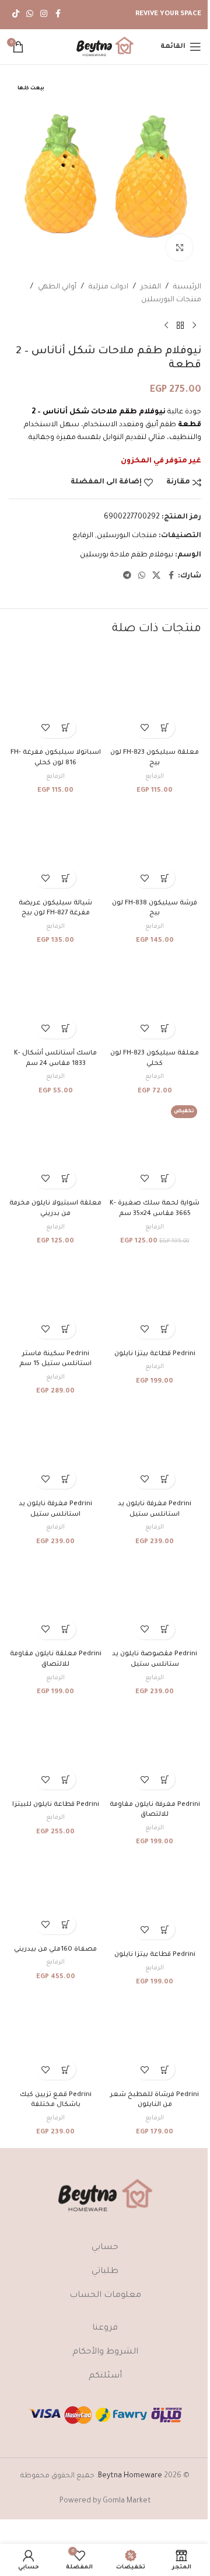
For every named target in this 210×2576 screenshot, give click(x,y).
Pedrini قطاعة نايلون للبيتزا (56, 1805)
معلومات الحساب (105, 2296)
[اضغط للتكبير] (179, 247)
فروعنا (105, 2328)
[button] (165, 728)
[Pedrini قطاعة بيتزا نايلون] (155, 1298)
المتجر (151, 287)
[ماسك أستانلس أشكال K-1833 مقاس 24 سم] (55, 998)
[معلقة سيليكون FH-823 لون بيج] (155, 697)
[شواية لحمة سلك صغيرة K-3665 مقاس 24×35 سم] (155, 1148)
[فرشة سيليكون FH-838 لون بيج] (155, 847)
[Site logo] (105, 47)
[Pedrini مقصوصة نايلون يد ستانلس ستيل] (155, 1599)
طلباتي (105, 2272)
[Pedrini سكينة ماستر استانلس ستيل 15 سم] (55, 1298)
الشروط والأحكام (105, 2352)
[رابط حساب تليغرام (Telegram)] (127, 576)
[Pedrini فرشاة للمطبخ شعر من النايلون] (155, 2039)
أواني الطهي (57, 287)
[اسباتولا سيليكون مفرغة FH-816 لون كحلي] (55, 697)
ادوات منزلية (108, 287)
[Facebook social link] (58, 15)
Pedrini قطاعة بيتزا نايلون (155, 1354)
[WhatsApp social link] (30, 15)
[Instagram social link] (44, 15)
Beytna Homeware (130, 2476)
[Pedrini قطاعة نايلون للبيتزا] (55, 1749)
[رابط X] (156, 576)
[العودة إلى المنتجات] (180, 326)
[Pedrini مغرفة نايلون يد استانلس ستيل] (155, 1448)
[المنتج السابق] (194, 326)
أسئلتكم (105, 2376)
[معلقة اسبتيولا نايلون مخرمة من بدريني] (55, 1148)
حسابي (105, 2248)
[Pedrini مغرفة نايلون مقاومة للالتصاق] (155, 1749)
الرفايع (83, 536)
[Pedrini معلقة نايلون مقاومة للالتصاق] (55, 1599)
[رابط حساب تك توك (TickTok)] (16, 15)
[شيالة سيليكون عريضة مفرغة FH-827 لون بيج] (55, 847)
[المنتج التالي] (166, 326)
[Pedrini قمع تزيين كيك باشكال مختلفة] (55, 2039)
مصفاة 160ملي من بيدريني (55, 1950)
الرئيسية (187, 287)
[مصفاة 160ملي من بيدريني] (55, 1896)
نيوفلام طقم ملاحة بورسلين (127, 555)
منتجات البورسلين (171, 300)
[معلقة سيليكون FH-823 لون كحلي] (155, 998)
